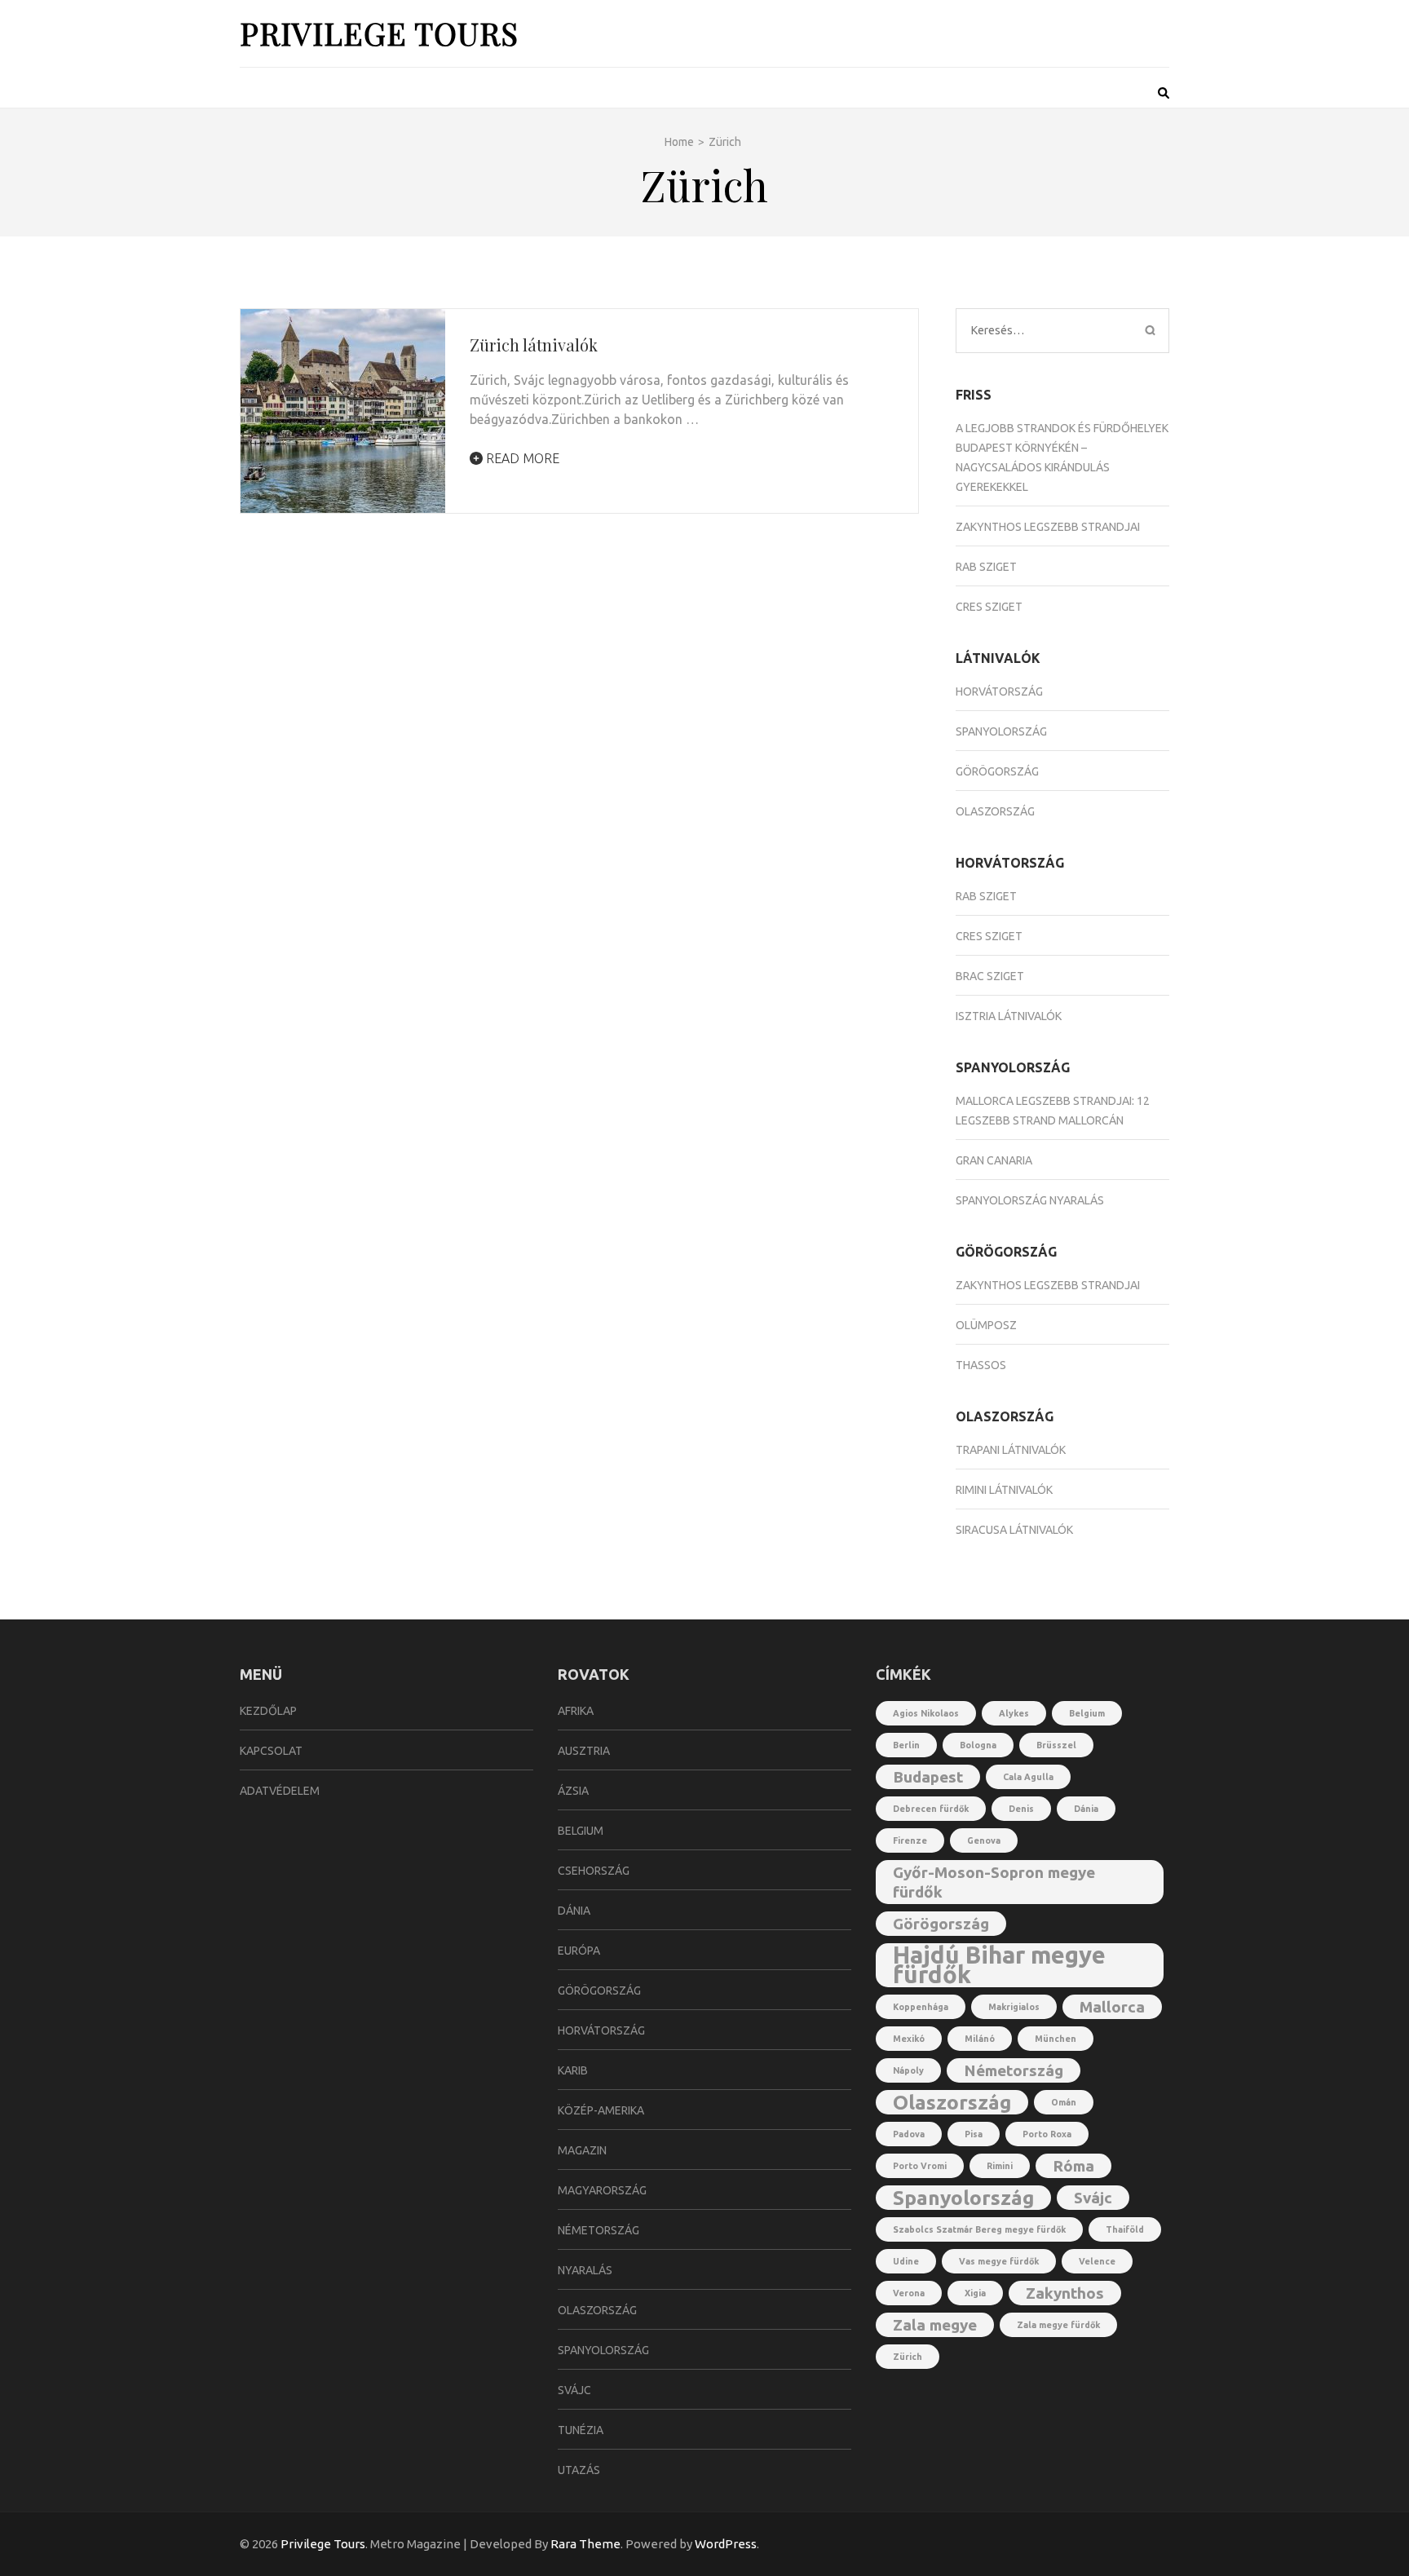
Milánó (980, 2039)
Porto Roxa (1047, 2134)
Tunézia (581, 2430)
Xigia (975, 2293)
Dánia (574, 1911)
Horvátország (999, 691)
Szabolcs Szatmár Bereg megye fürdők (979, 2229)
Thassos (981, 1365)
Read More (521, 458)
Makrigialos (1014, 2007)
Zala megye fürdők (1058, 2325)
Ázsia (573, 1791)
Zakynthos (1065, 2293)
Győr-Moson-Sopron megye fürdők (994, 1882)
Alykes (1014, 1713)
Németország (598, 2230)
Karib (573, 2070)
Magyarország (602, 2190)
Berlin (906, 1745)
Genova (984, 1840)
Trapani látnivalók (1011, 1450)
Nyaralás (585, 2270)
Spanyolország (1001, 731)
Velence (1097, 2261)
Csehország (594, 1871)
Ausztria (584, 1751)
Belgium (581, 1831)
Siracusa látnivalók (1014, 1530)
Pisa (974, 2134)
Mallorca (1112, 2007)
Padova (909, 2134)
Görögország (997, 771)
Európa (579, 1951)
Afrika (576, 1711)
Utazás (579, 2470)
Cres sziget (989, 607)
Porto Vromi (920, 2166)
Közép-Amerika (601, 2110)
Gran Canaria (994, 1160)
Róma (1073, 2166)
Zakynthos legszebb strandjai (1048, 527)
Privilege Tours (379, 33)
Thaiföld (1125, 2229)
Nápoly (908, 2070)
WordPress (726, 2544)
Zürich (908, 2357)
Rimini (1000, 2166)
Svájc (574, 2390)
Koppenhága (921, 2007)
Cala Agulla (1028, 1777)
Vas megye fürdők (999, 2261)
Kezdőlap (268, 1711)
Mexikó (909, 2039)
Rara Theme (585, 2544)
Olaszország (995, 811)
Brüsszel (1056, 1745)
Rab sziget (986, 567)
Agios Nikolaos (926, 1713)
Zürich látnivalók (534, 345)
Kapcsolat (271, 1751)
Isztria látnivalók (1009, 1016)
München (1056, 2039)
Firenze (910, 1840)
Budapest (928, 1777)
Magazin (582, 2150)
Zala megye (935, 2325)
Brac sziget (990, 976)
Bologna (978, 1745)
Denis (1021, 1809)
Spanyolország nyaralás (1030, 1200)
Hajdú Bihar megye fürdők (999, 1965)
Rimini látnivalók (1004, 1490)
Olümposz (986, 1325)
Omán (1064, 2102)
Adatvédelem (280, 1791)
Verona (909, 2293)
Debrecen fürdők (931, 1809)
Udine (906, 2261)
